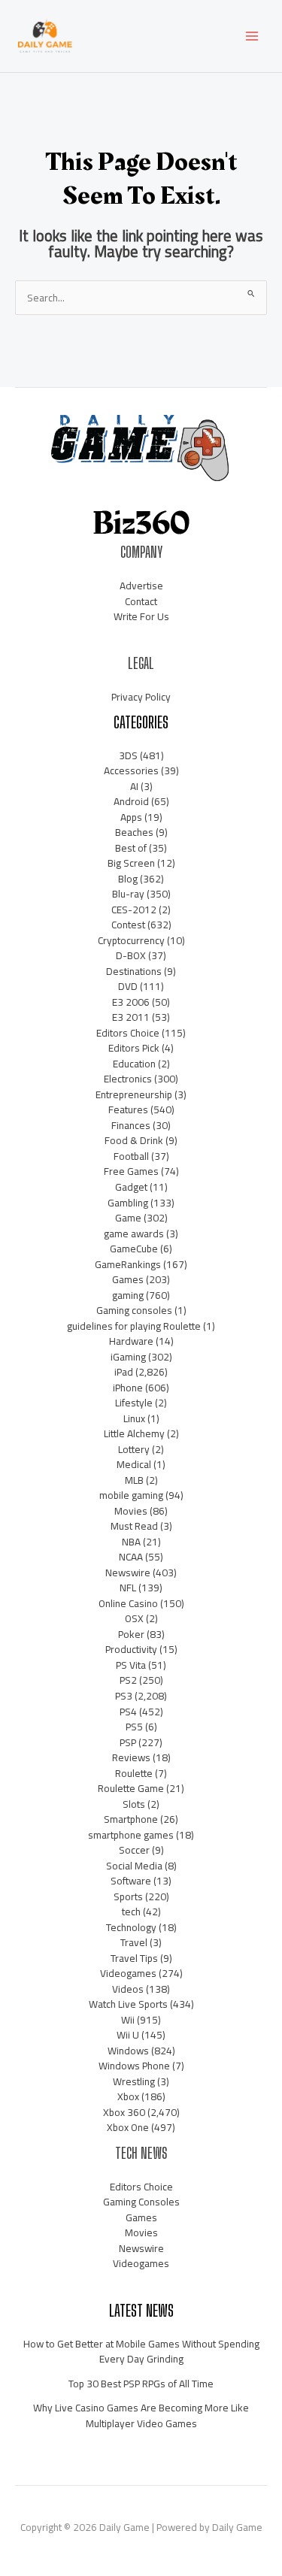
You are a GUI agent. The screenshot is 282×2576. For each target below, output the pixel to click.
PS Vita (131, 1665)
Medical (134, 1464)
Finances (131, 1125)
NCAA (131, 1557)
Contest (128, 925)
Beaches (134, 832)
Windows (128, 2051)
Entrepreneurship (134, 1094)
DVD (128, 986)
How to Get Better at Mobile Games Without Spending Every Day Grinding (141, 2352)
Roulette (134, 1773)
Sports (128, 1896)
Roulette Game (131, 1788)
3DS (128, 755)
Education (134, 1064)
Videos (128, 1989)
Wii (128, 2020)
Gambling (128, 1203)
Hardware (131, 1341)
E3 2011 (131, 1017)
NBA (131, 1542)
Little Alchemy (134, 1433)
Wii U (128, 2035)
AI (134, 786)
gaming (128, 1295)
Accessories (131, 770)
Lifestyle (134, 1403)
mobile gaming (131, 1495)
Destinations (134, 971)
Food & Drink (134, 1140)
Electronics (128, 1079)
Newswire (128, 1573)
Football (131, 1156)
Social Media (134, 1866)
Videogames (128, 1973)
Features (128, 1109)
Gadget (131, 1187)
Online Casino (128, 1603)
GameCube (134, 1249)
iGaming (128, 1357)
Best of (131, 848)
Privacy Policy (141, 697)
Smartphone (131, 1819)
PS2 (128, 1680)
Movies (131, 1511)
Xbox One (128, 2127)
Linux (134, 1418)
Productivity (131, 1649)
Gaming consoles (134, 1310)
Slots (134, 1804)
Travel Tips (134, 1958)
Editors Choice (128, 1033)
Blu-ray (128, 894)
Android (131, 801)
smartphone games (131, 1835)
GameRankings (128, 1264)
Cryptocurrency (131, 940)
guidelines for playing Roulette (134, 1326)
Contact (141, 601)
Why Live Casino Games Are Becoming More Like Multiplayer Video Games (141, 2416)
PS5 (134, 1727)
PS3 (124, 1696)
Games (128, 1279)
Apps (131, 817)
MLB (134, 1480)
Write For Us (141, 616)
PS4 (128, 1712)
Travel (134, 1942)
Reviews (131, 1757)
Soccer (134, 1850)
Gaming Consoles (141, 2202)
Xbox (128, 2096)
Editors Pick (134, 1048)
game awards (134, 1234)
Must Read (134, 1526)
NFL (128, 1588)
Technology (131, 1927)
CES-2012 (134, 910)
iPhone (128, 1388)
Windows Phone (134, 2066)
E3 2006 (131, 1002)
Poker (131, 1634)
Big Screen (131, 863)
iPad (124, 1372)
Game (128, 1218)
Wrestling (134, 2081)
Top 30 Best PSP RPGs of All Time (141, 2384)
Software (131, 1881)
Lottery (134, 1449)
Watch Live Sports (128, 2004)
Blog (128, 879)
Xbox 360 (124, 2112)
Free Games (131, 1171)
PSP (128, 1742)
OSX (134, 1618)
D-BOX (131, 955)
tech (131, 1912)
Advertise (141, 586)
